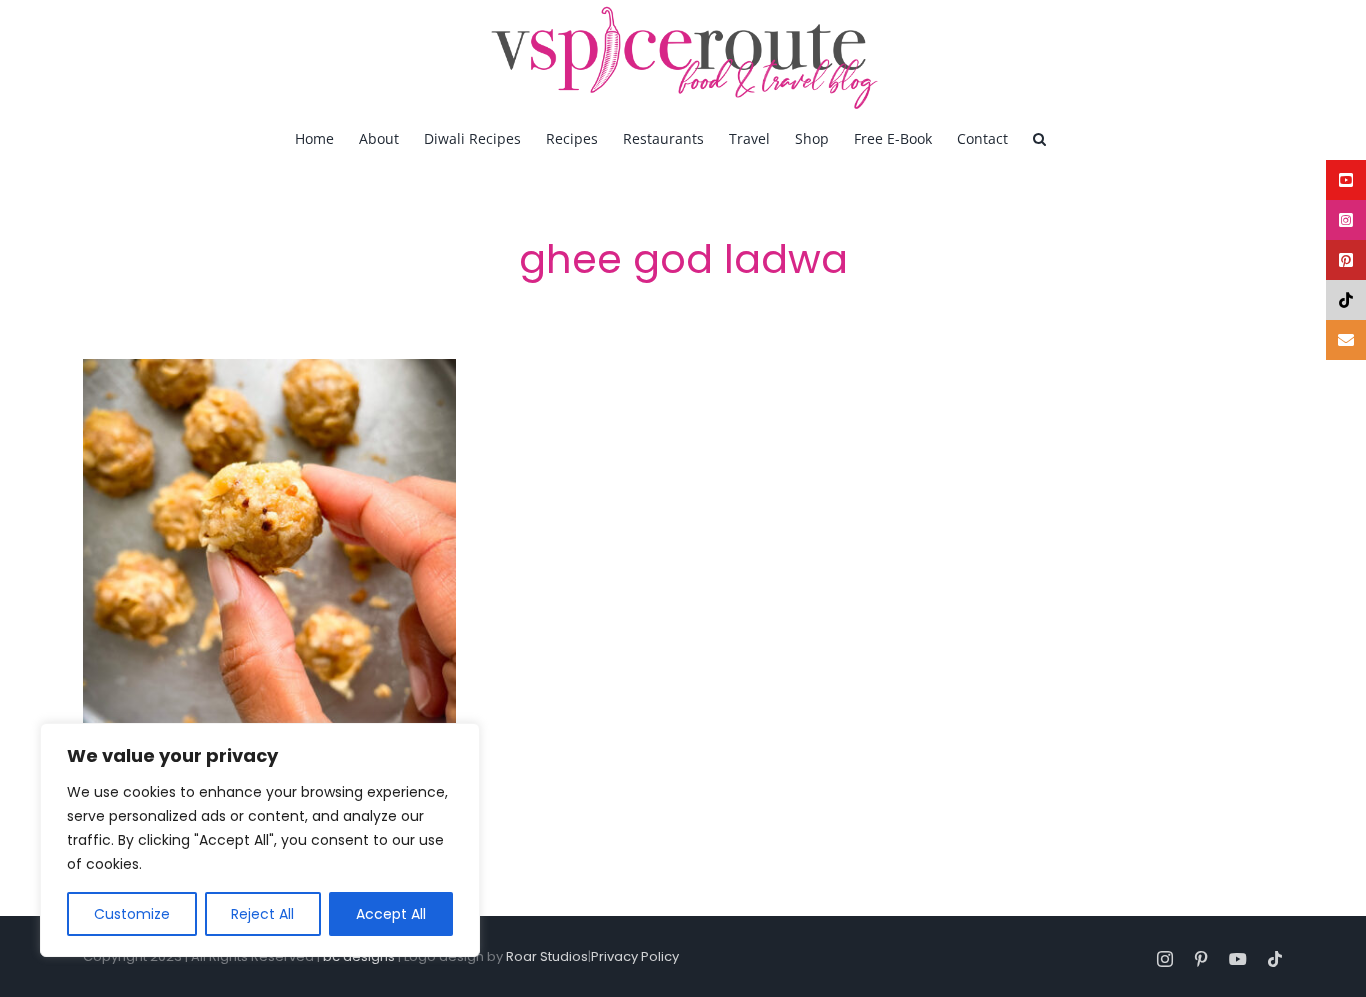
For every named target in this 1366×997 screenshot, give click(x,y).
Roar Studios (547, 956)
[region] (260, 840)
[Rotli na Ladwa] (269, 545)
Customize (132, 914)
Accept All (391, 914)
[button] (1039, 138)
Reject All (262, 914)
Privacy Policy (635, 956)
